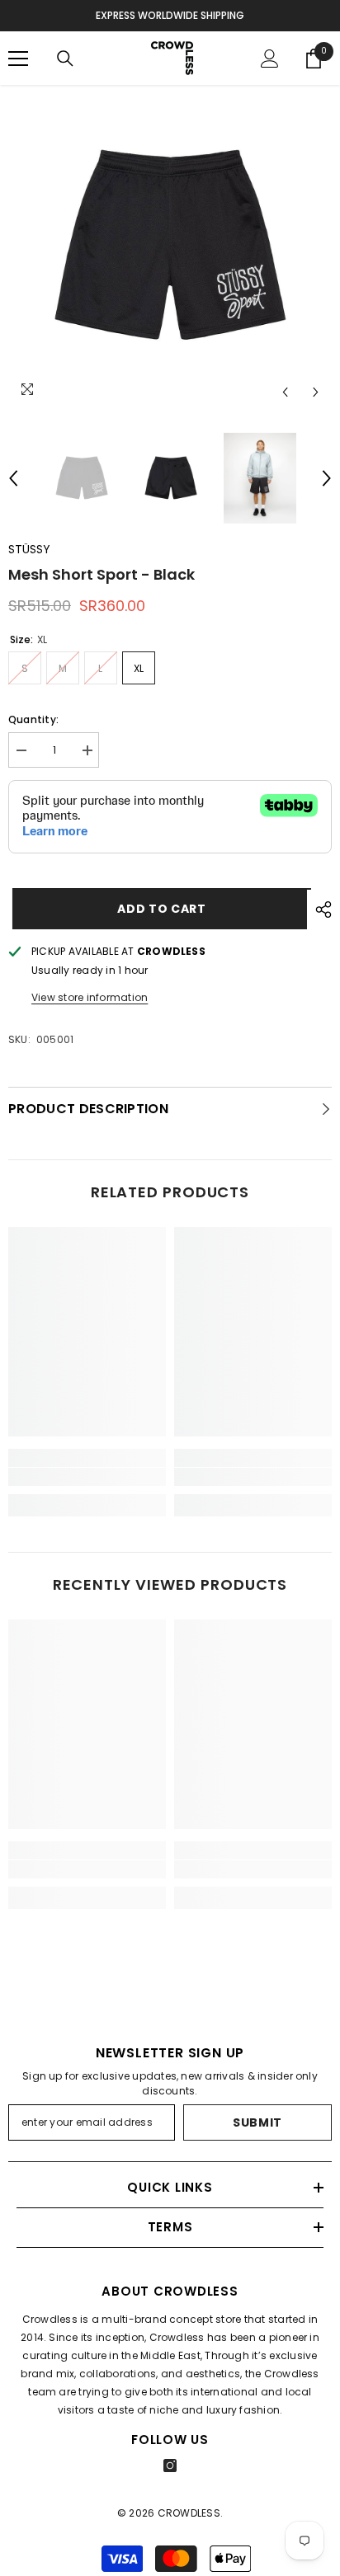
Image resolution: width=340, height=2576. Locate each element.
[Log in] (270, 59)
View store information (90, 997)
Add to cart (158, 909)
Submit (257, 2122)
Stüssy (29, 549)
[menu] (18, 59)
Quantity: (33, 719)
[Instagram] (170, 2466)
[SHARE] (319, 910)
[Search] (65, 59)
